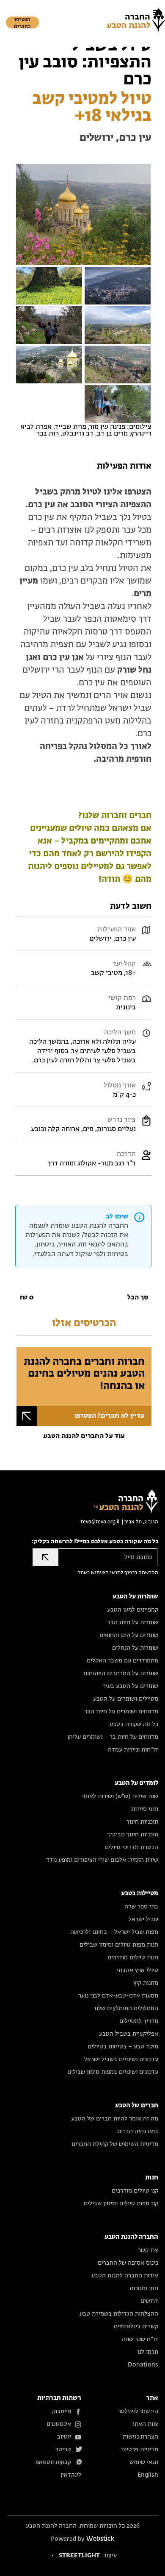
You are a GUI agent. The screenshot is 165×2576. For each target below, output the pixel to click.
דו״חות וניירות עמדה (133, 1750)
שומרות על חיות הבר (133, 1623)
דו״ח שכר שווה (140, 2339)
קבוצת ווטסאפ (53, 2462)
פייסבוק (62, 2411)
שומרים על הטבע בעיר (131, 1686)
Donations (143, 2365)
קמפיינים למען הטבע (133, 1610)
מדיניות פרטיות (140, 2450)
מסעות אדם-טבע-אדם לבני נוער (118, 1996)
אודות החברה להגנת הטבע (125, 2276)
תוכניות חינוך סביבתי (133, 1835)
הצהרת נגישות (140, 2437)
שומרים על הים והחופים (129, 1635)
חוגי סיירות (145, 1809)
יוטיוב (64, 2437)
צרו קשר (148, 2250)
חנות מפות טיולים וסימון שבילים (119, 1945)
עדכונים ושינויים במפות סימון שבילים (113, 2072)
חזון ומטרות (144, 2288)
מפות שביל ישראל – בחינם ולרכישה (114, 1932)
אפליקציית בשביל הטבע (129, 2034)
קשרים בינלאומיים (136, 2327)
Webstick (100, 2539)
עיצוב (88, 2556)
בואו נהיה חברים (138, 2132)
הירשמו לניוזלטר (138, 2411)
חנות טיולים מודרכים (133, 1958)
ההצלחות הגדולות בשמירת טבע (119, 2314)
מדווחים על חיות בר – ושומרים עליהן (113, 1737)
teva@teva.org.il (100, 1522)
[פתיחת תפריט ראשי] (157, 13)
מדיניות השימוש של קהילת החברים (115, 2144)
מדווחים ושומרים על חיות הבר (121, 1712)
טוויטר (63, 2450)
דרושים (149, 2301)
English (148, 2475)
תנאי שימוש (144, 2462)
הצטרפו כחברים (22, 23)
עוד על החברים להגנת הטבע (84, 1436)
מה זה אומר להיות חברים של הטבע (115, 2119)
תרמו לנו (148, 2352)
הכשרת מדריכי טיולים (132, 1847)
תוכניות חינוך (142, 1822)
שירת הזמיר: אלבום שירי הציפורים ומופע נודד (102, 1860)
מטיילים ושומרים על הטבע (126, 1699)
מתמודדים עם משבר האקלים (122, 1661)
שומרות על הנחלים (135, 1648)
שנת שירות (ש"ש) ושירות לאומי (120, 1796)
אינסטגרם (59, 2424)
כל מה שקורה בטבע (134, 1724)
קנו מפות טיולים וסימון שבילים (121, 2204)
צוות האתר (145, 2424)
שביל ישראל (143, 1919)
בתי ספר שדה (141, 1907)
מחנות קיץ (146, 1983)
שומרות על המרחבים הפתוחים (121, 1674)
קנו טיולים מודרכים (135, 2191)
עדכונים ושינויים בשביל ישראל (121, 2059)
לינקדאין (71, 2475)
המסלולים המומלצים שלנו (126, 2009)
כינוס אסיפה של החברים (128, 2263)
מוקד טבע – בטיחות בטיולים (123, 2047)
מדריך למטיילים (139, 2021)
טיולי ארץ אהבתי (137, 1970)
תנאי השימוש (106, 1573)
